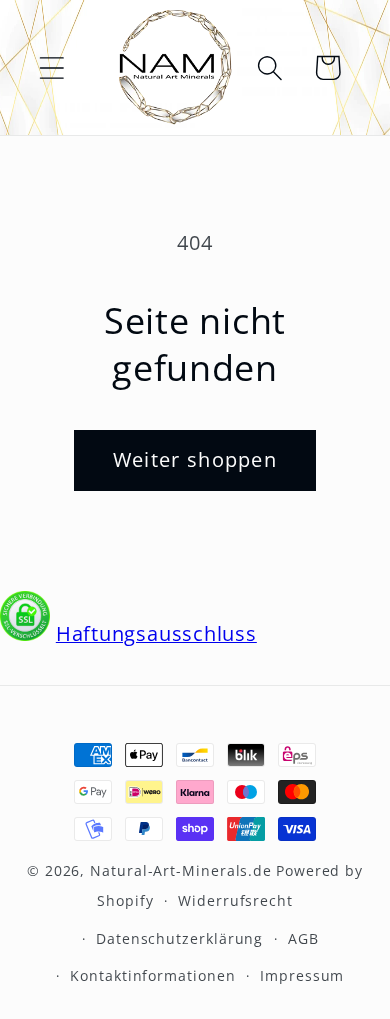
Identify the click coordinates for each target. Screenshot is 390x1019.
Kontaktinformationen (152, 975)
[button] (51, 67)
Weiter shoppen (195, 459)
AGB (303, 938)
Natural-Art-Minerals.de (181, 870)
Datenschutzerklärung (179, 938)
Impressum (302, 975)
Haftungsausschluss (156, 633)
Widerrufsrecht (235, 900)
